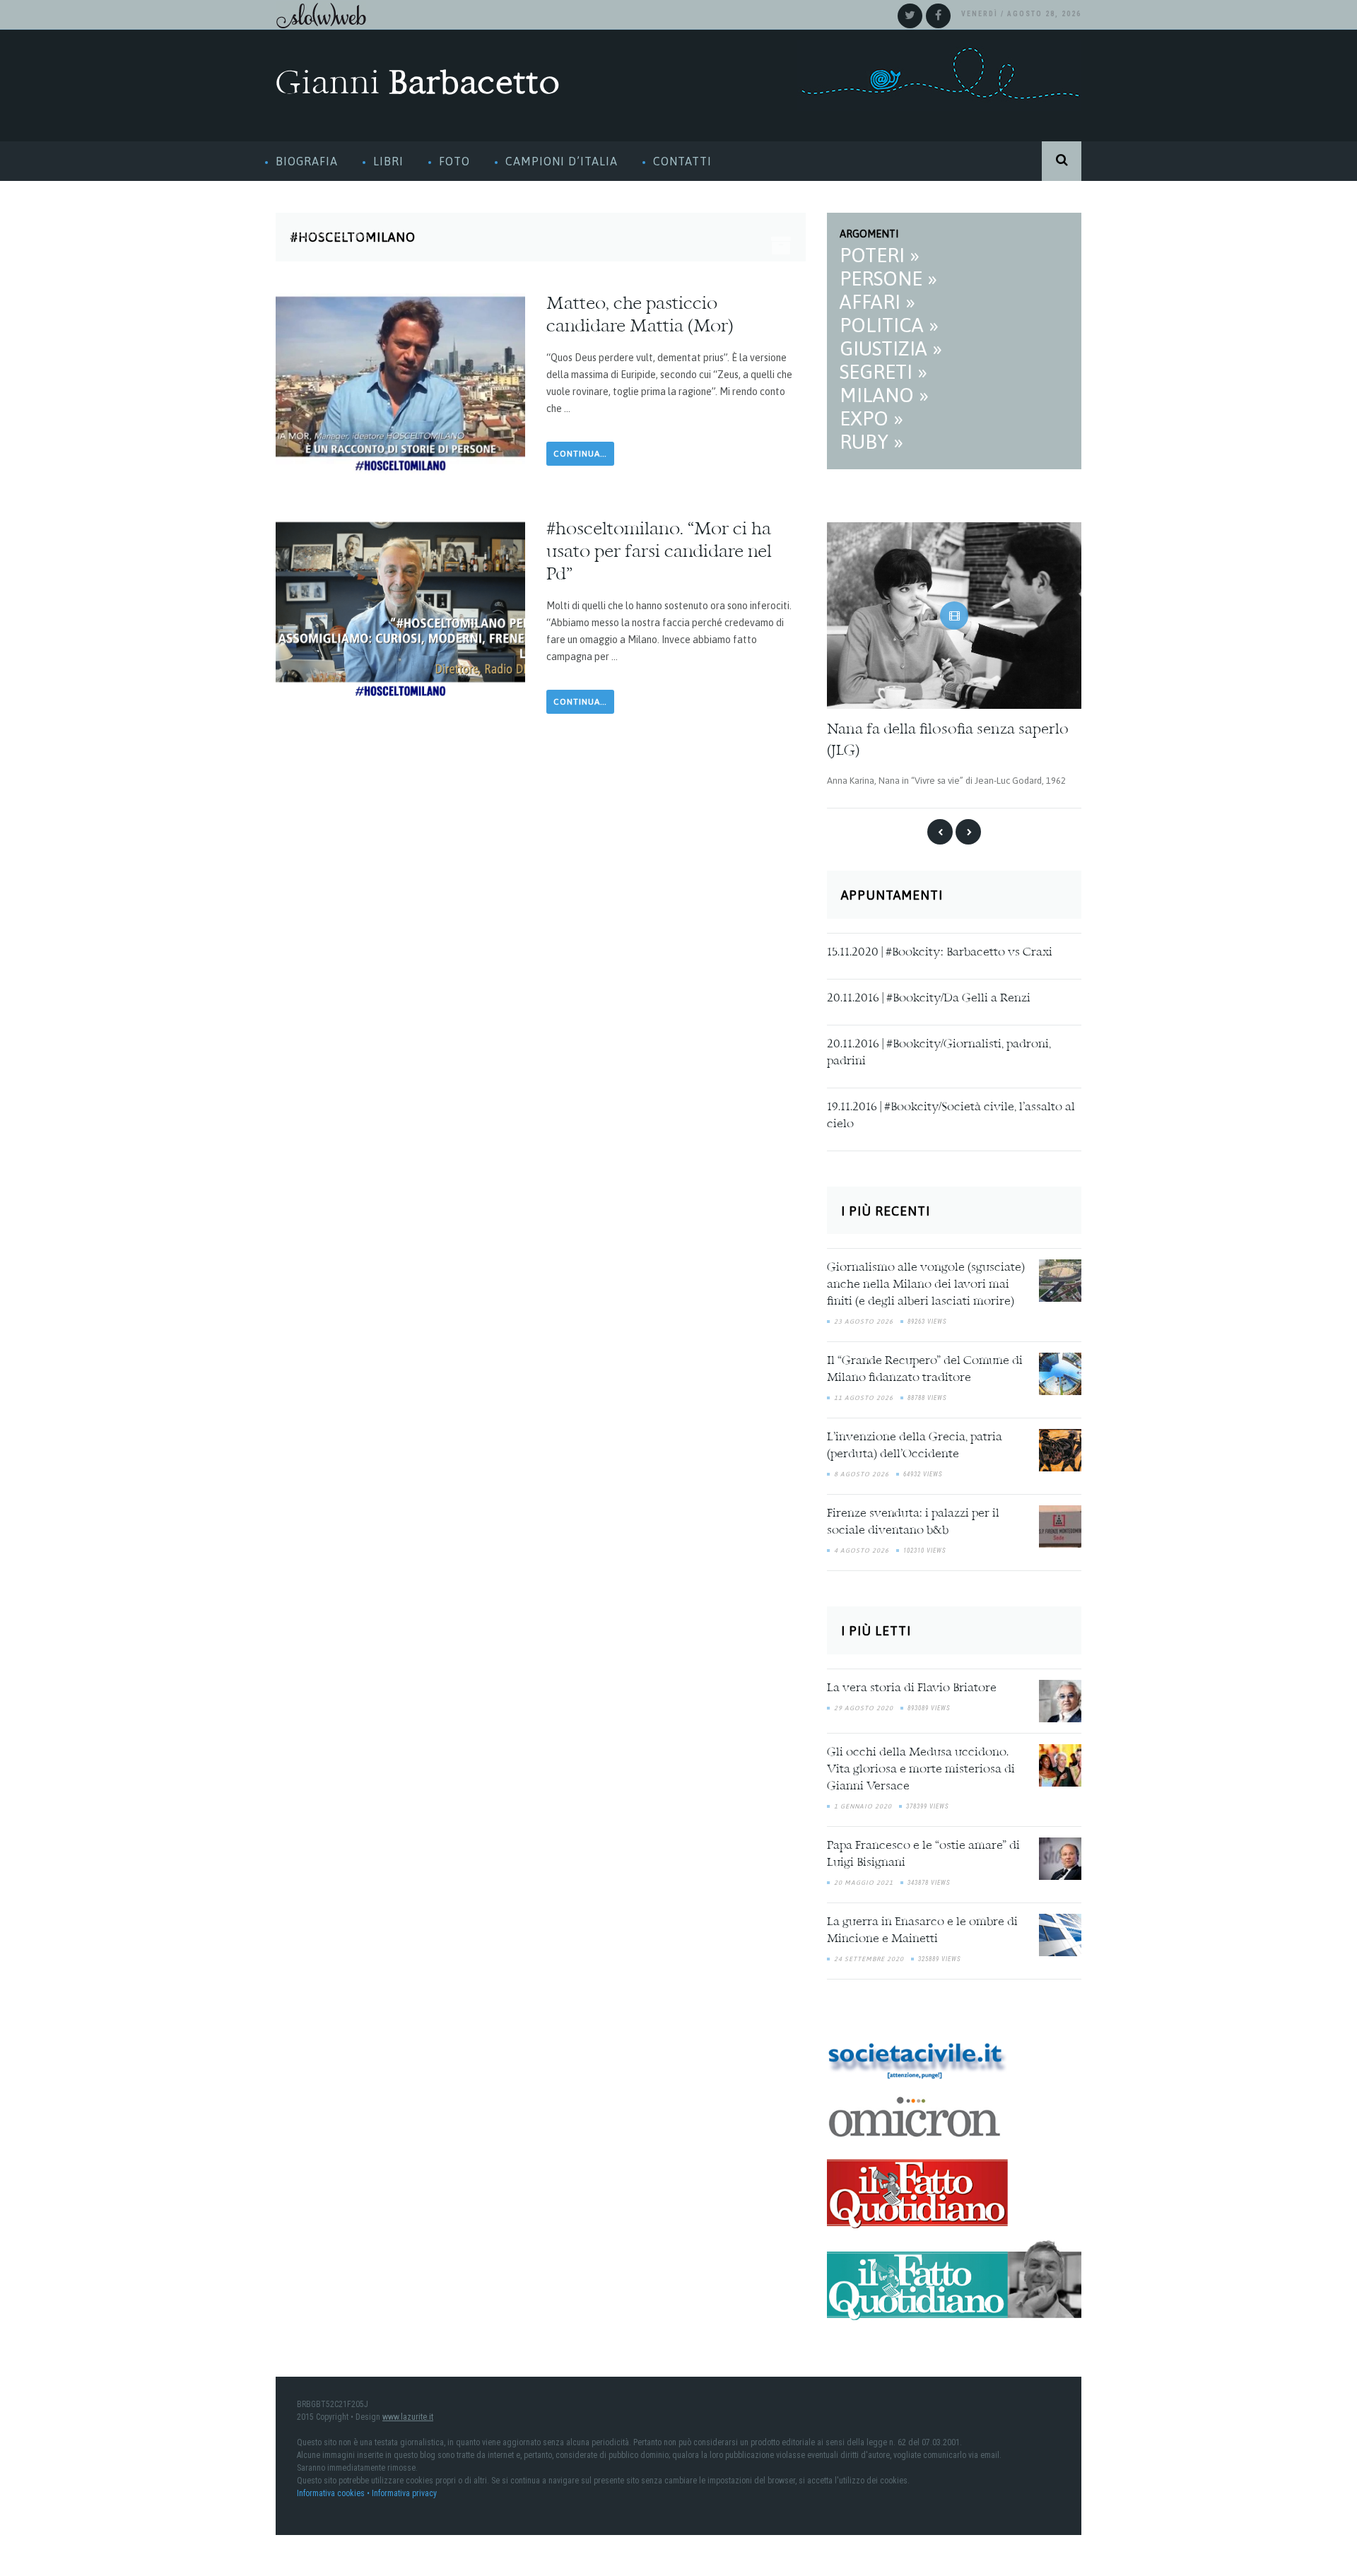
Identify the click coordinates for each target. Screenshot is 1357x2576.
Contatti (682, 161)
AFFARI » (877, 302)
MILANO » (884, 395)
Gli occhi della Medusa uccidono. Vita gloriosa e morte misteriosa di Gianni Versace (921, 1765)
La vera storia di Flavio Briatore (912, 1684)
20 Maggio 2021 (864, 1878)
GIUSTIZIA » (891, 348)
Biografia (307, 161)
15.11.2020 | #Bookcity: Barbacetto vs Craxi (940, 948)
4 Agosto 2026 (862, 1547)
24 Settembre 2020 (869, 1955)
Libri (388, 161)
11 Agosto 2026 (864, 1394)
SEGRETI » (883, 372)
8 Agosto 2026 (862, 1471)
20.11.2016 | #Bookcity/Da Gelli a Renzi (929, 994)
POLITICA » (889, 325)
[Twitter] (910, 16)
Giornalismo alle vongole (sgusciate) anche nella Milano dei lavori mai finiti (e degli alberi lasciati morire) (926, 1281)
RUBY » (871, 442)
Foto (454, 161)
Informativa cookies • (334, 2489)
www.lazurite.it (408, 2413)
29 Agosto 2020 (864, 1704)
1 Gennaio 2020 (863, 1802)
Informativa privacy (404, 2489)
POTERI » (880, 255)
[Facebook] (938, 16)
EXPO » (871, 418)
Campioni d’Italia (562, 161)
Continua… (580, 454)
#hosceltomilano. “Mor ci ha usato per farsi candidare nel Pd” (659, 553)
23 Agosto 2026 (864, 1318)
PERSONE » (888, 278)
